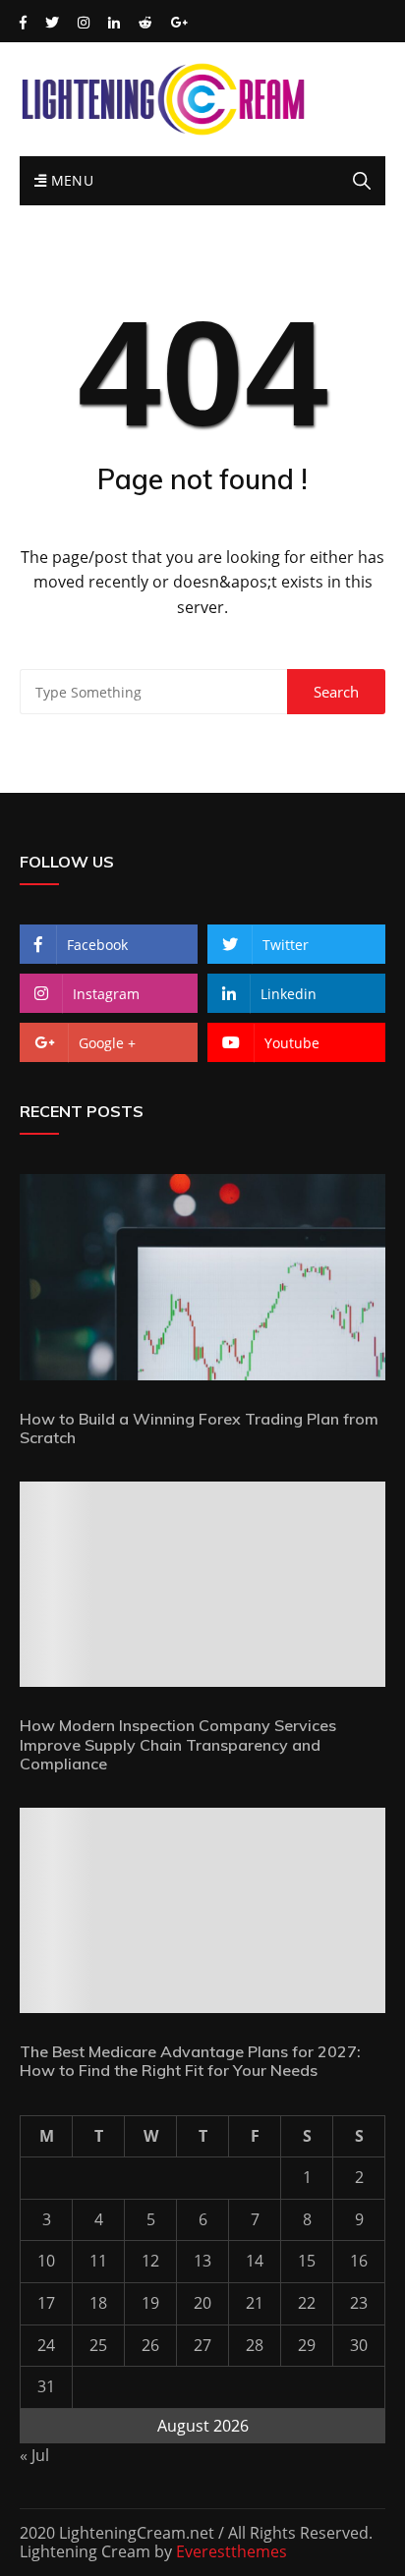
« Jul (34, 2455)
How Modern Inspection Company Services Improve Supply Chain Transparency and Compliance (178, 1744)
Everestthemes (231, 2551)
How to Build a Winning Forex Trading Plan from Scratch (199, 1428)
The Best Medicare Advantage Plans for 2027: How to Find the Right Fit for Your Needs (190, 2061)
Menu (70, 180)
